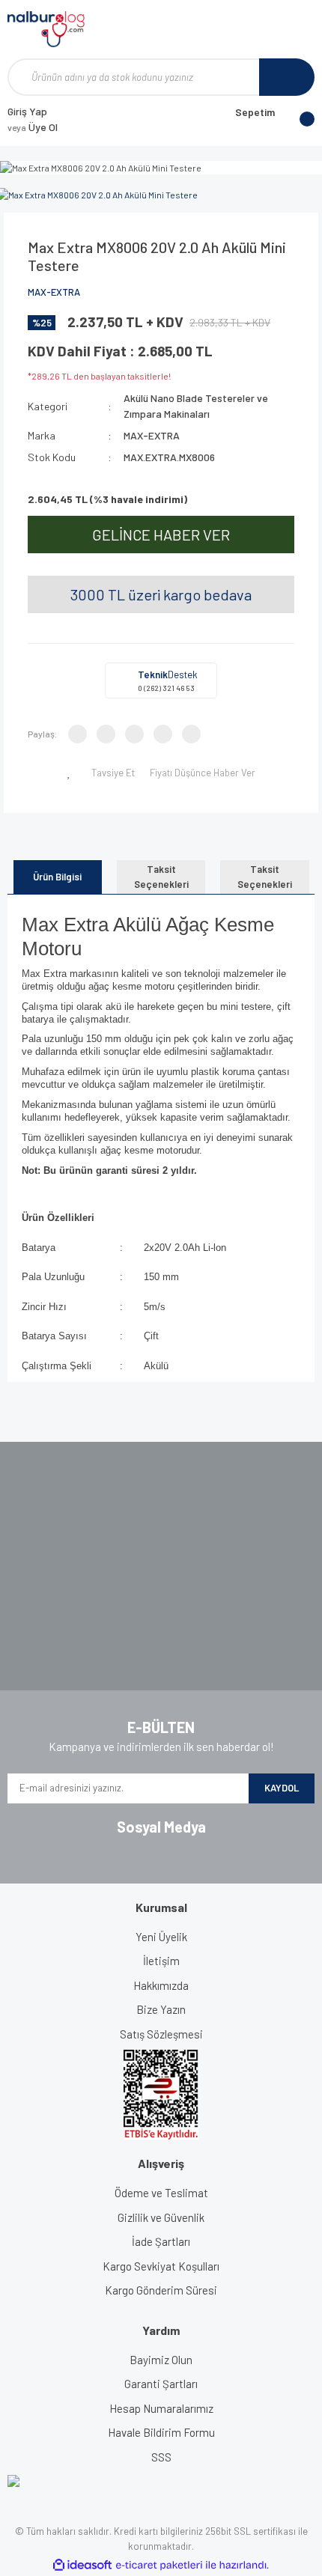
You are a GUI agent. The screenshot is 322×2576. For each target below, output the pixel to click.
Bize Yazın (161, 2009)
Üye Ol (33, 127)
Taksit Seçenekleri (161, 877)
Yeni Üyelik (161, 1937)
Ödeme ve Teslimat (161, 2193)
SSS (161, 2457)
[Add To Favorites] (71, 773)
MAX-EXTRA (54, 292)
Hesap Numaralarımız (161, 2408)
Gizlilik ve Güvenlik (161, 2217)
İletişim (161, 1961)
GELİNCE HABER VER (161, 535)
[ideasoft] (82, 2565)
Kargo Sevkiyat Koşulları (161, 2266)
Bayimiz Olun (161, 2360)
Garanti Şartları (161, 2384)
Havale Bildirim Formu (161, 2432)
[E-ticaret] (159, 2565)
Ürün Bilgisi (57, 877)
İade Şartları (161, 2241)
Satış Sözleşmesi (161, 2034)
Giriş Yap (27, 111)
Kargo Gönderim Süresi (161, 2290)
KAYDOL (282, 1788)
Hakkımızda (161, 1985)
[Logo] (46, 29)
